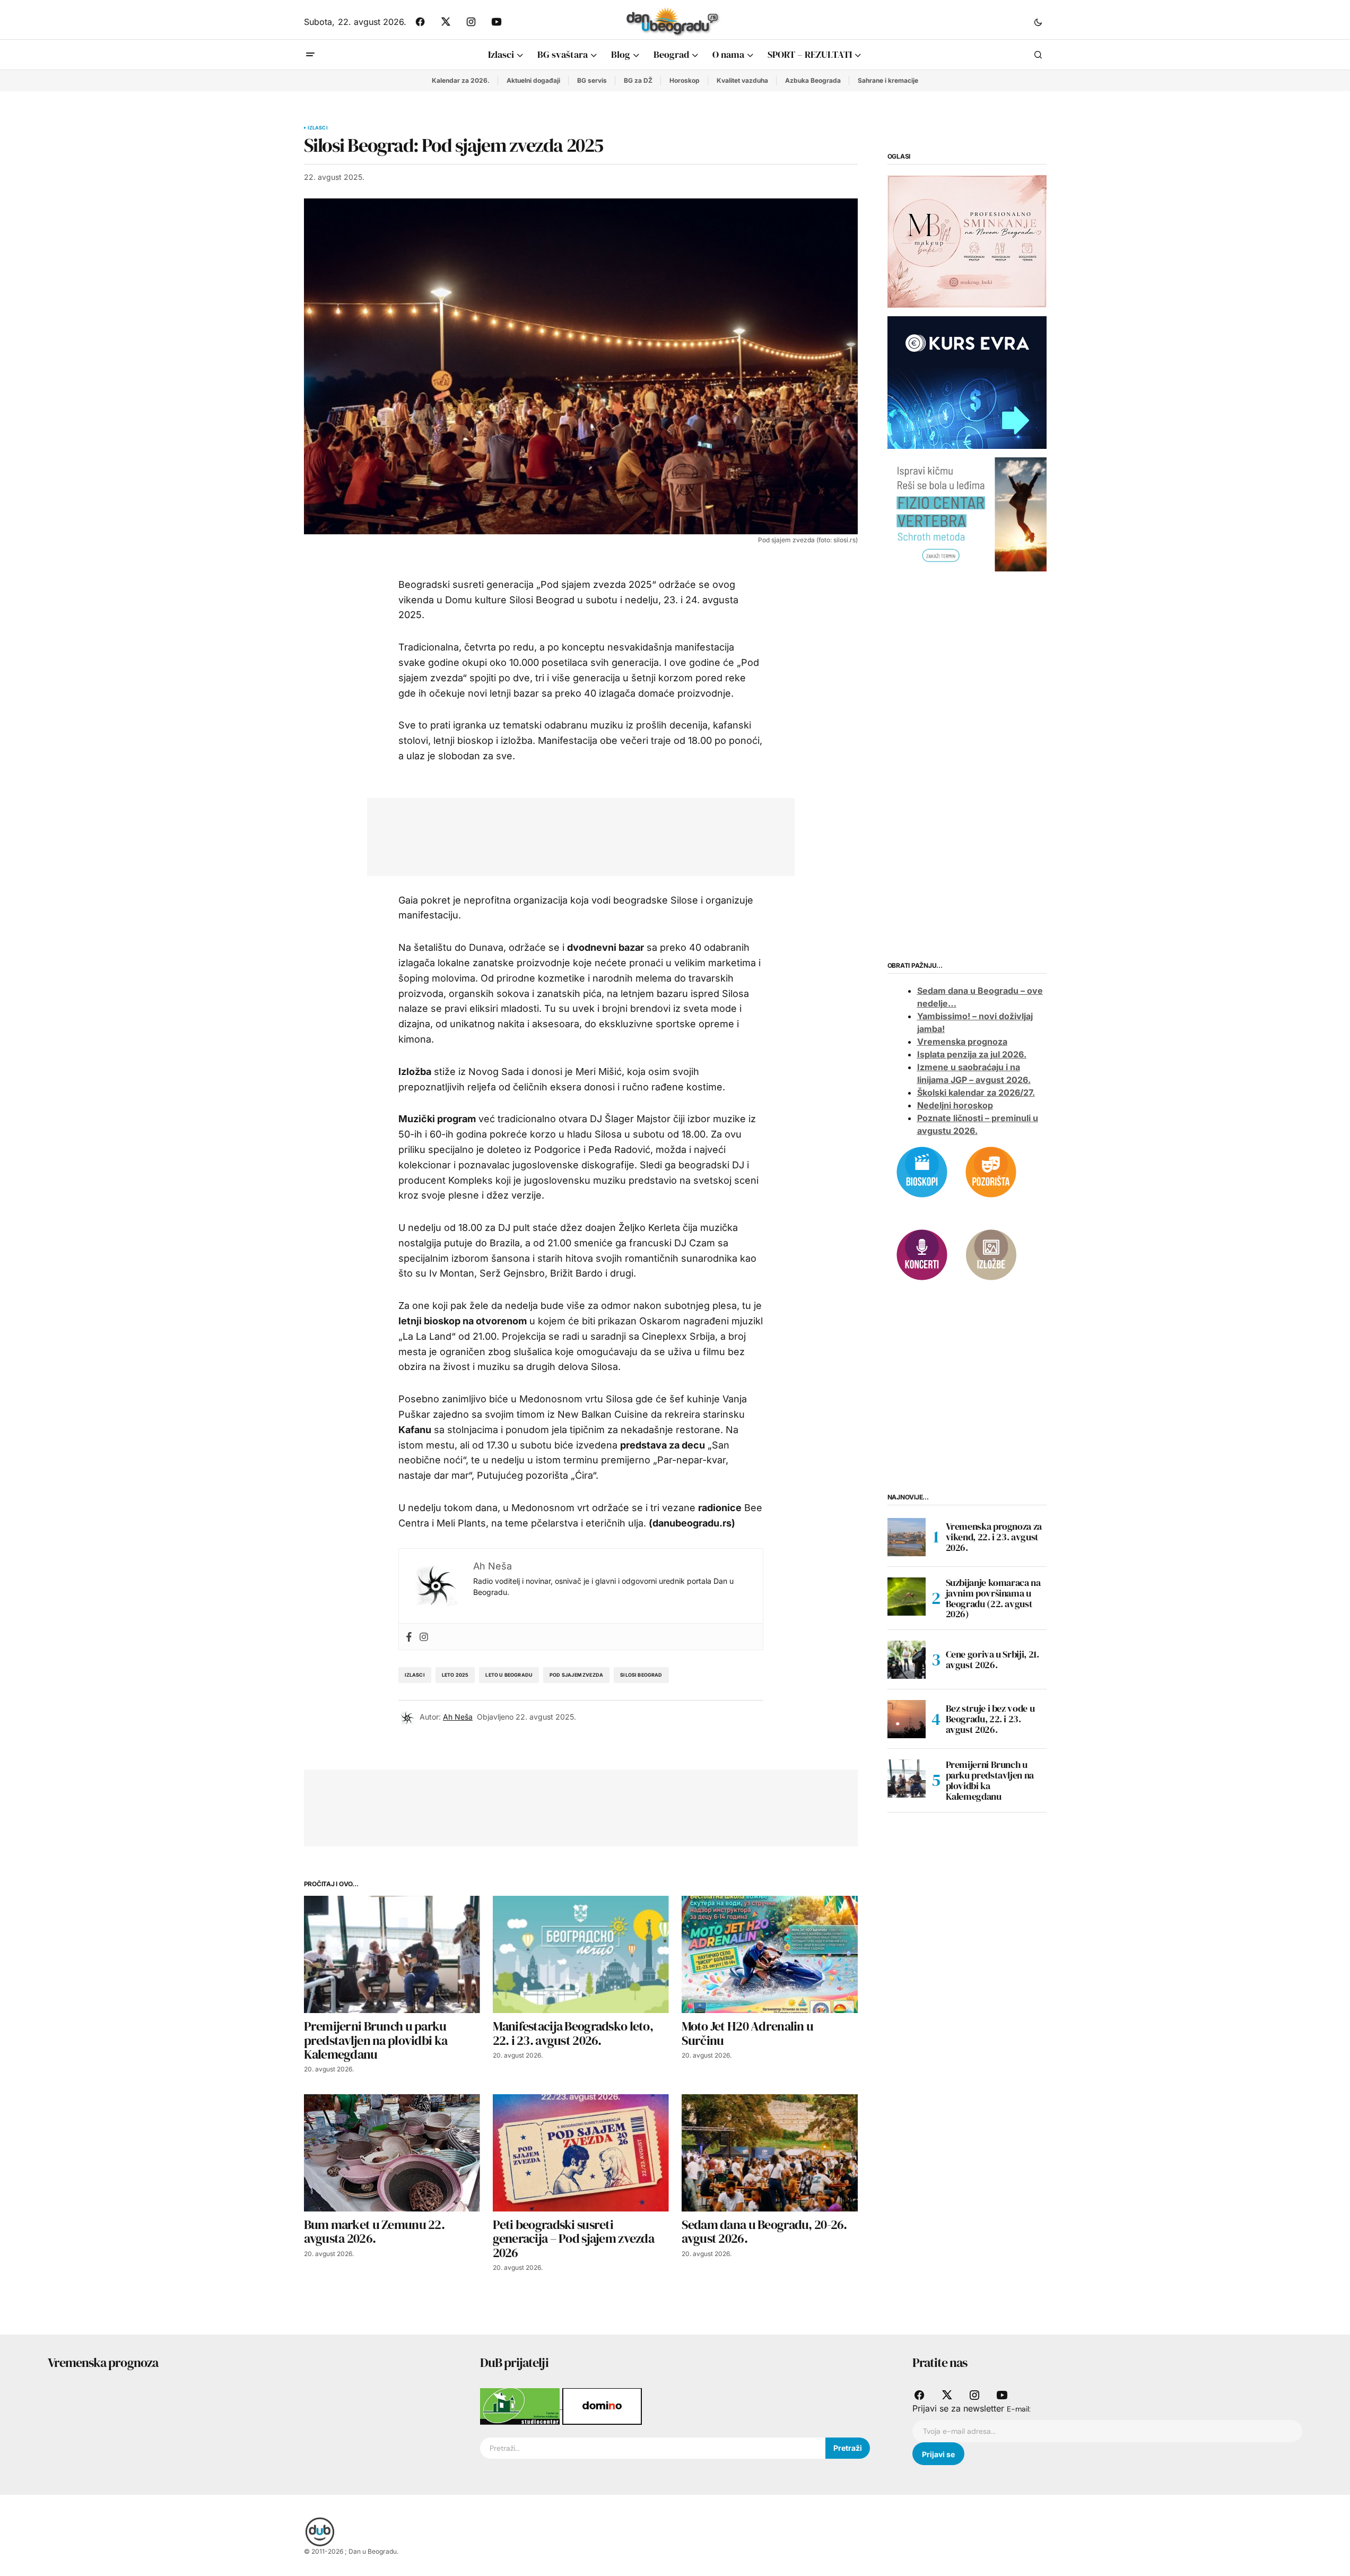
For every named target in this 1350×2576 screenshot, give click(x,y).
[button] (1038, 22)
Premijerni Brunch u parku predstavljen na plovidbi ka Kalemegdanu (990, 1780)
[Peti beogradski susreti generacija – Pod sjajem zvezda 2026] (581, 2153)
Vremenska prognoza (962, 1042)
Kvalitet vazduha (742, 80)
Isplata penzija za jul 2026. (972, 1054)
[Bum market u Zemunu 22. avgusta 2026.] (392, 2153)
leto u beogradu (509, 1675)
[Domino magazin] (602, 2406)
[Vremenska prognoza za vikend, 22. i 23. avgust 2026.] (907, 1537)
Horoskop (685, 80)
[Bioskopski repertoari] (922, 1171)
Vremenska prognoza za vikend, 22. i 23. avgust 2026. (994, 1537)
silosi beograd (641, 1675)
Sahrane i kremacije (888, 80)
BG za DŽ (638, 80)
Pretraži (848, 2448)
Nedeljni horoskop (955, 1105)
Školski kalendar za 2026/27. (976, 1092)
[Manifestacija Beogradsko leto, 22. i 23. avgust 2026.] (581, 1954)
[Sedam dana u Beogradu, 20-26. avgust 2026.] (770, 2153)
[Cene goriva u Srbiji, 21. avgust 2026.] (907, 1660)
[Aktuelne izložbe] (991, 1254)
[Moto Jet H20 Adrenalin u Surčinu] (770, 1954)
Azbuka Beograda (813, 80)
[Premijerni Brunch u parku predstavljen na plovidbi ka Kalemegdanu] (392, 1954)
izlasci (415, 1675)
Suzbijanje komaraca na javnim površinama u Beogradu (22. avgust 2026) (993, 1598)
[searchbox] (653, 2448)
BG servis (592, 80)
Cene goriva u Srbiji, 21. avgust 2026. (992, 1659)
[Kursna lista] (967, 241)
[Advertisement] (573, 835)
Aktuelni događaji (533, 80)
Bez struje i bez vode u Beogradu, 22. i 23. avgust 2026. (990, 1719)
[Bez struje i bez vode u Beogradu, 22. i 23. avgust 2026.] (907, 1719)
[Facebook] (409, 1637)
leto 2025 (455, 1675)
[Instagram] (424, 1637)
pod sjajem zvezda (576, 1675)
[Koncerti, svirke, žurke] (922, 1254)
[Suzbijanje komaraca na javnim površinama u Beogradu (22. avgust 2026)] (907, 1597)
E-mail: (1019, 2409)
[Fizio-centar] (967, 514)
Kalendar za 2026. (461, 80)
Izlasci (318, 128)
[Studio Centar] (521, 2406)
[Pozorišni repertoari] (991, 1171)
